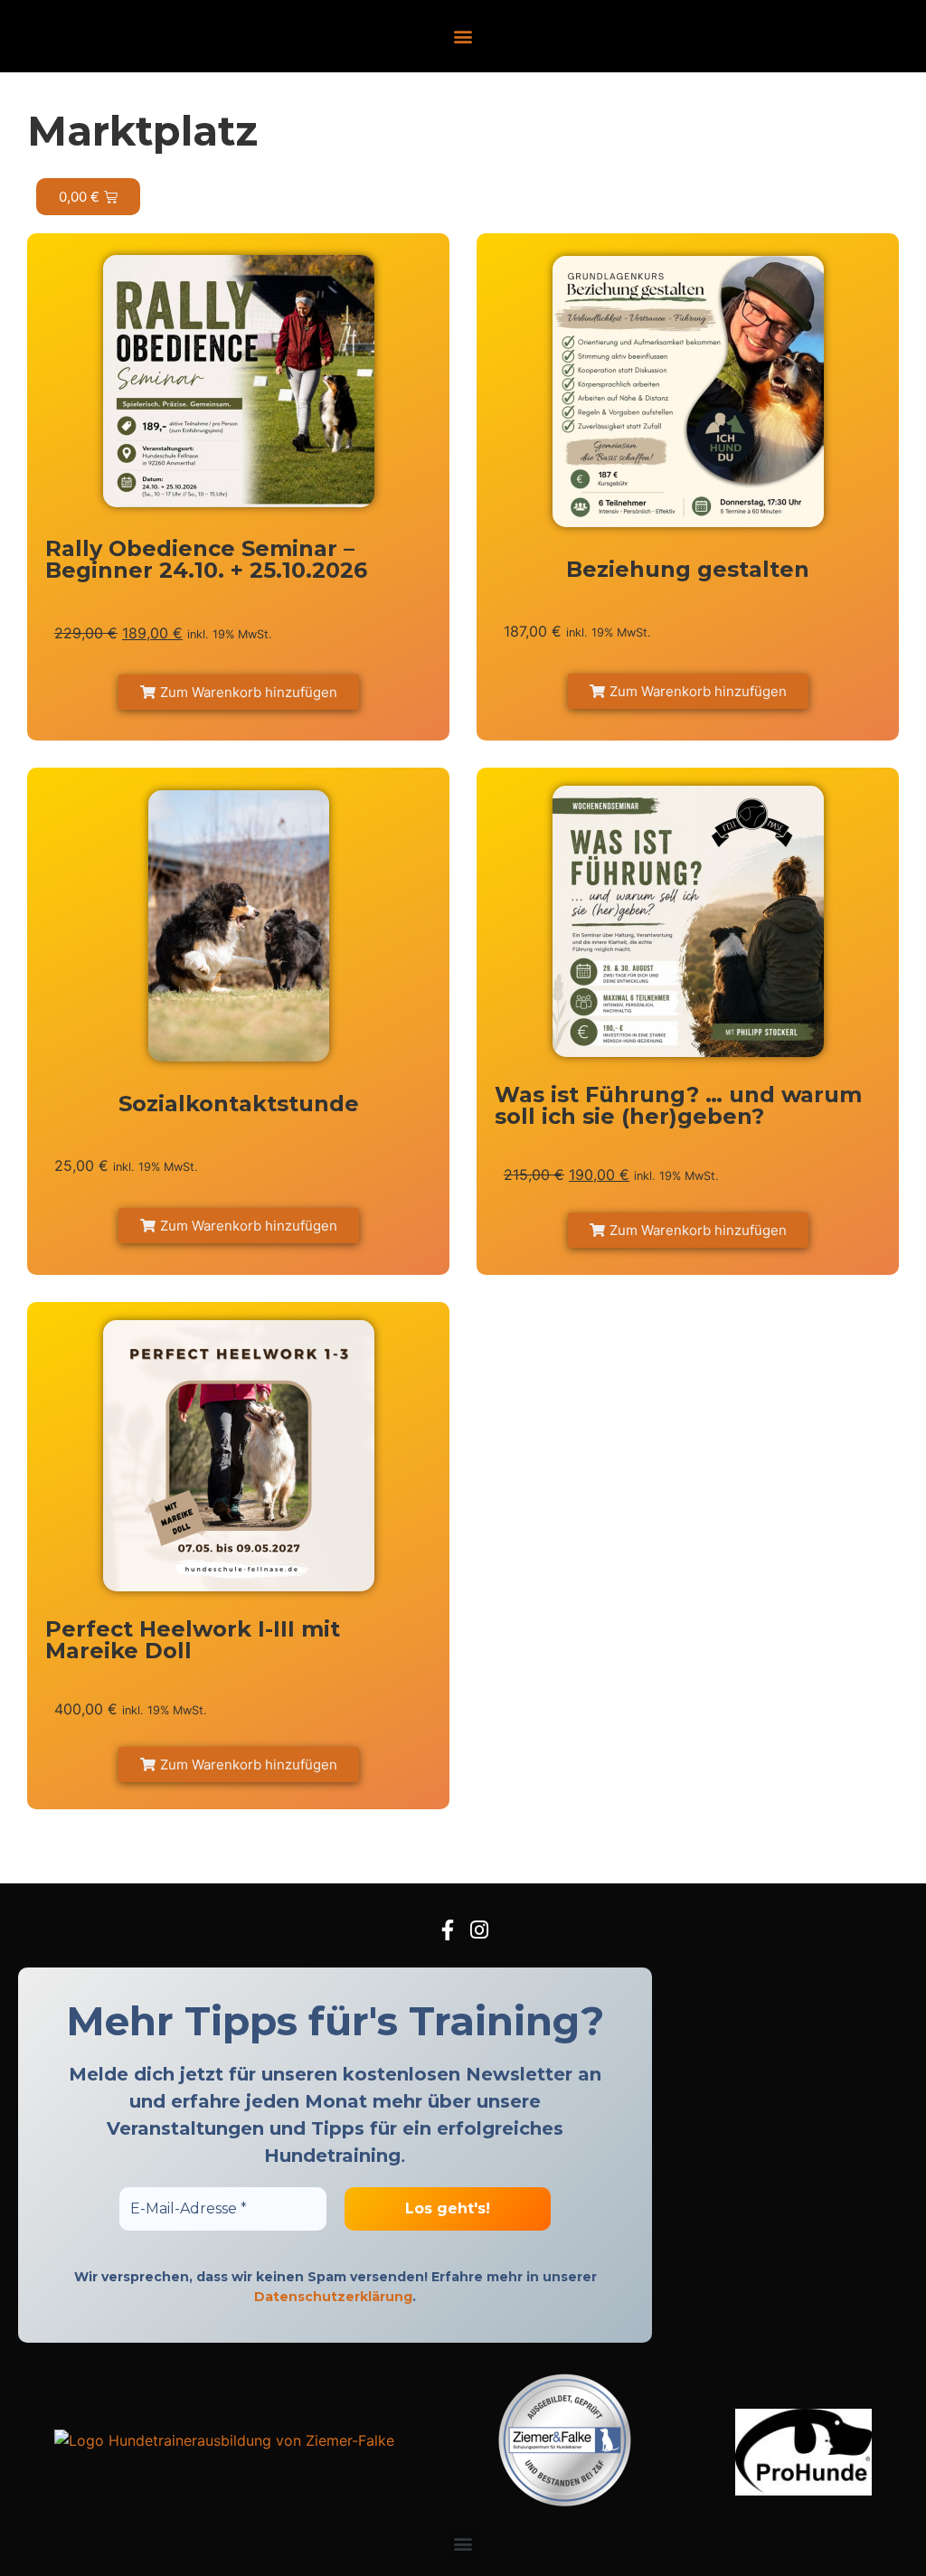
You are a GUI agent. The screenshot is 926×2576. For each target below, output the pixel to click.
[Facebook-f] (447, 1930)
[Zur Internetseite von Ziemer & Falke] (224, 2440)
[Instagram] (479, 1930)
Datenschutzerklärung (333, 2297)
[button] (463, 37)
